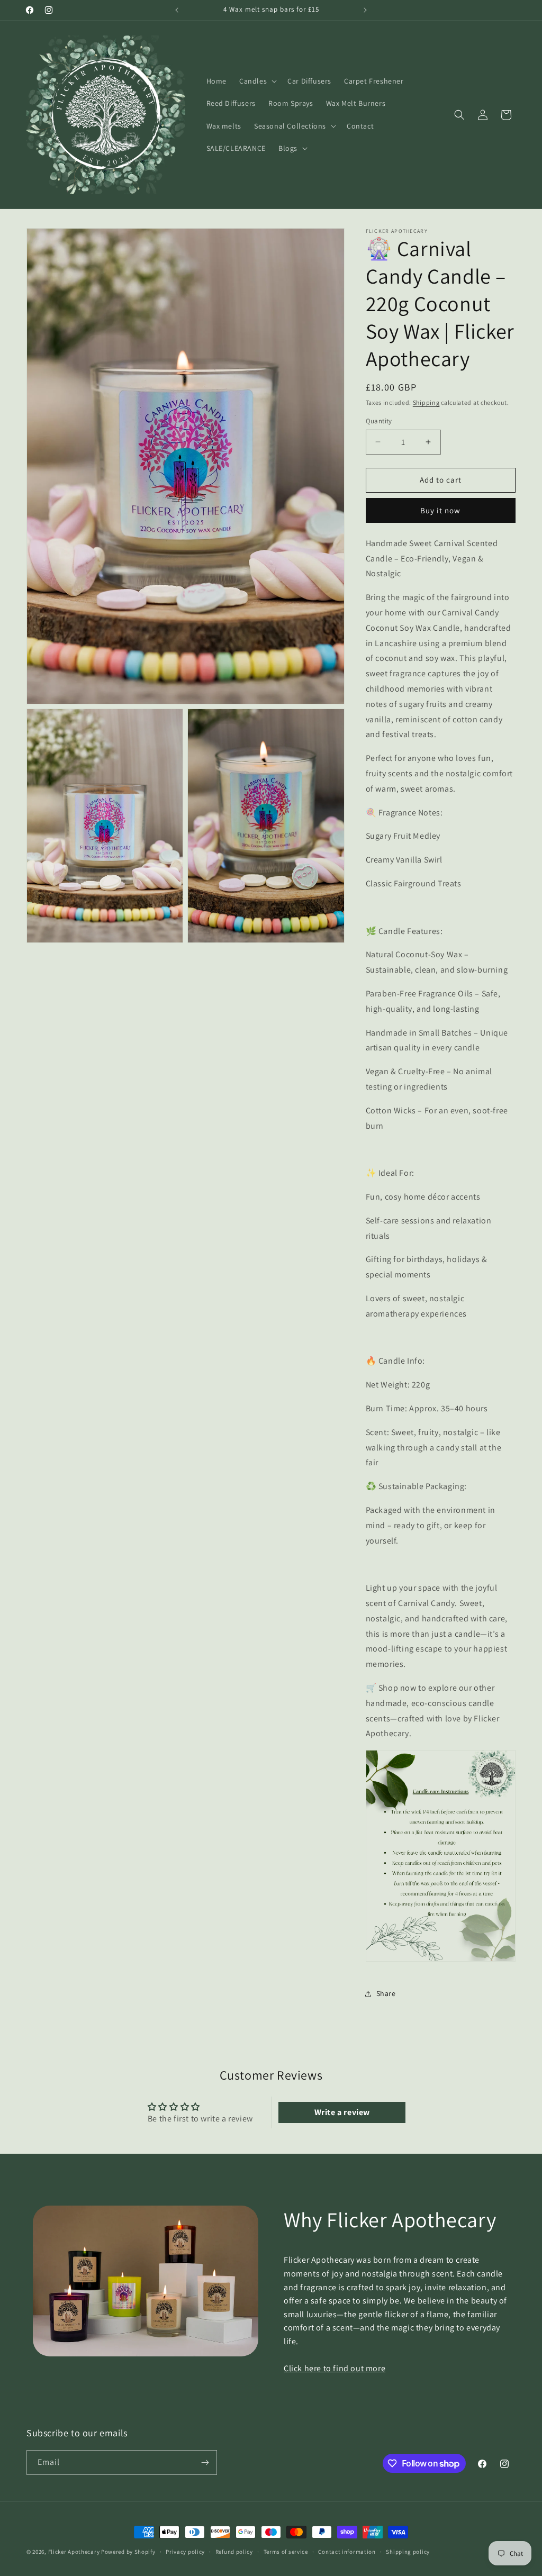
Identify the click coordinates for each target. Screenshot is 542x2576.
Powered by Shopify (128, 2552)
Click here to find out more (335, 2368)
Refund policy (234, 2552)
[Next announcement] (365, 10)
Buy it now (440, 510)
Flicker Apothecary (74, 2552)
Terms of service (286, 2552)
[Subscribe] (205, 2462)
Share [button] (386, 1993)
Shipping (426, 402)
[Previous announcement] (177, 10)
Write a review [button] (342, 2112)
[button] (257, 81)
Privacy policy (185, 2552)
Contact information (347, 2552)
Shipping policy (408, 2552)
